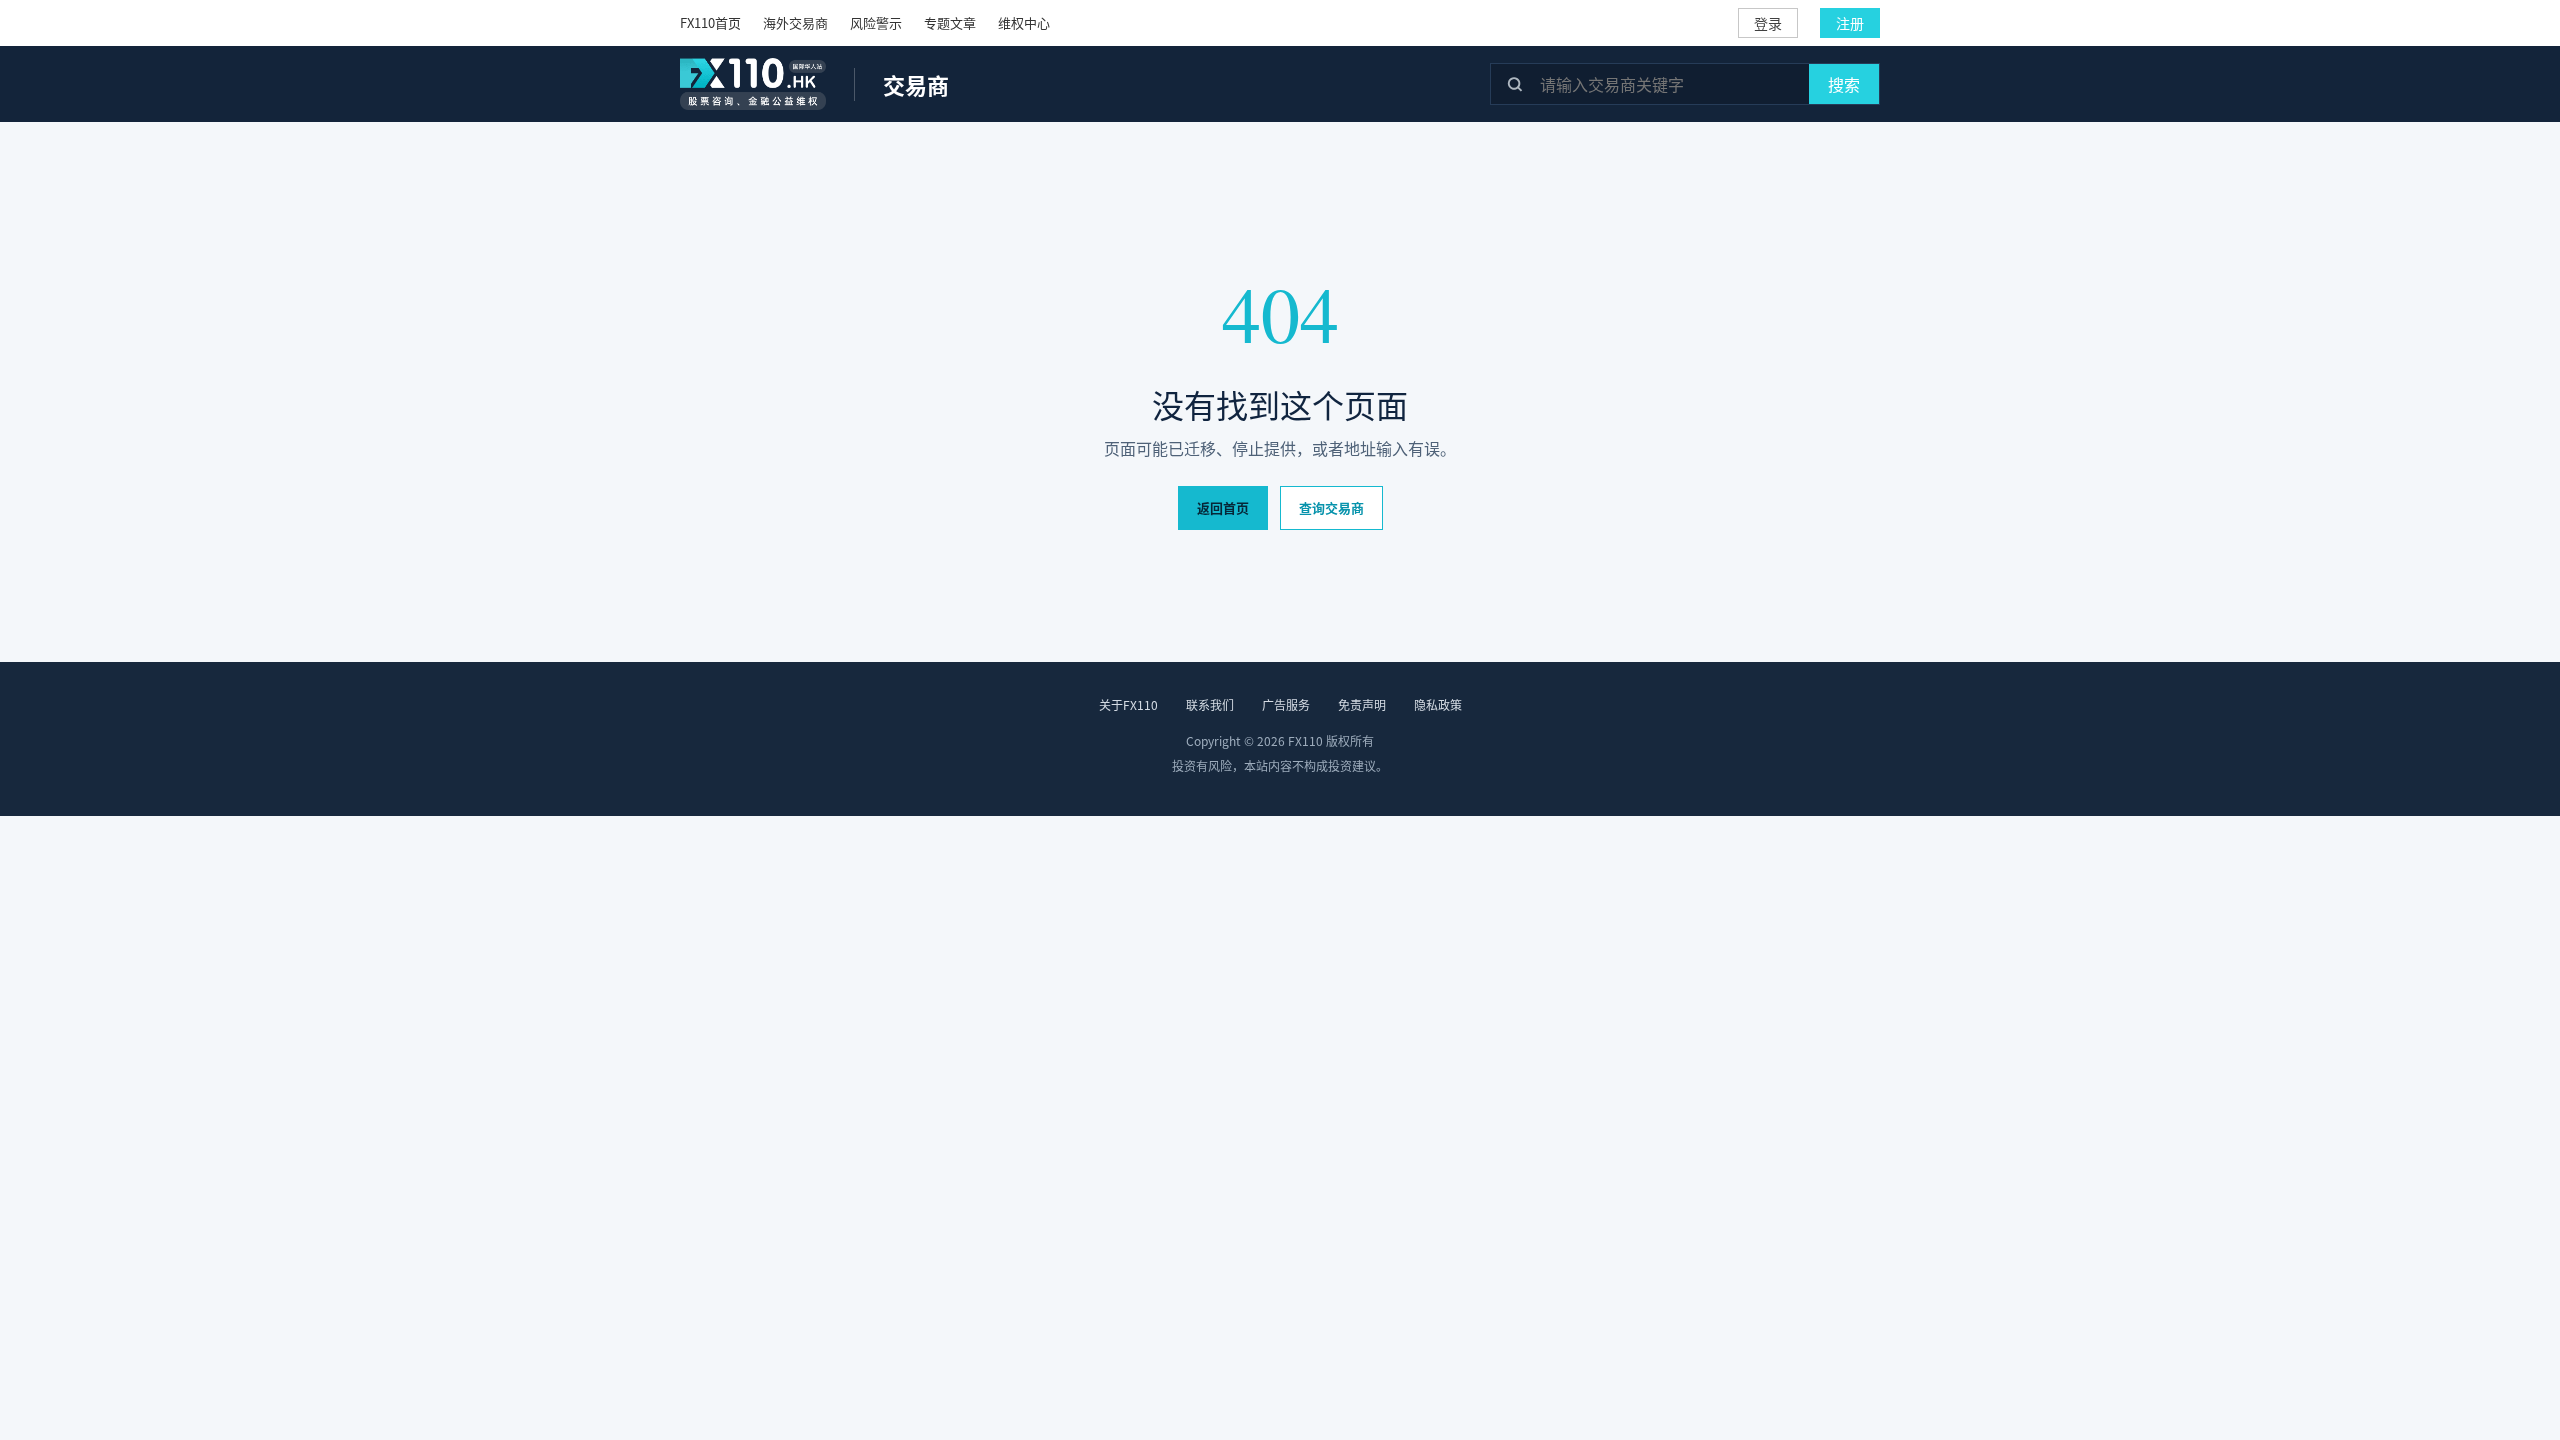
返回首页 (1223, 507)
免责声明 (1362, 704)
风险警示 (876, 22)
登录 (1768, 23)
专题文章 (950, 22)
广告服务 (1286, 704)
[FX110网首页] (753, 83)
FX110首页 (710, 22)
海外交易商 (795, 22)
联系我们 (1210, 704)
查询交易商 (1331, 507)
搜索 (1844, 84)
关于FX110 (1128, 704)
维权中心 (1024, 22)
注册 (1850, 23)
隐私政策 (1438, 704)
